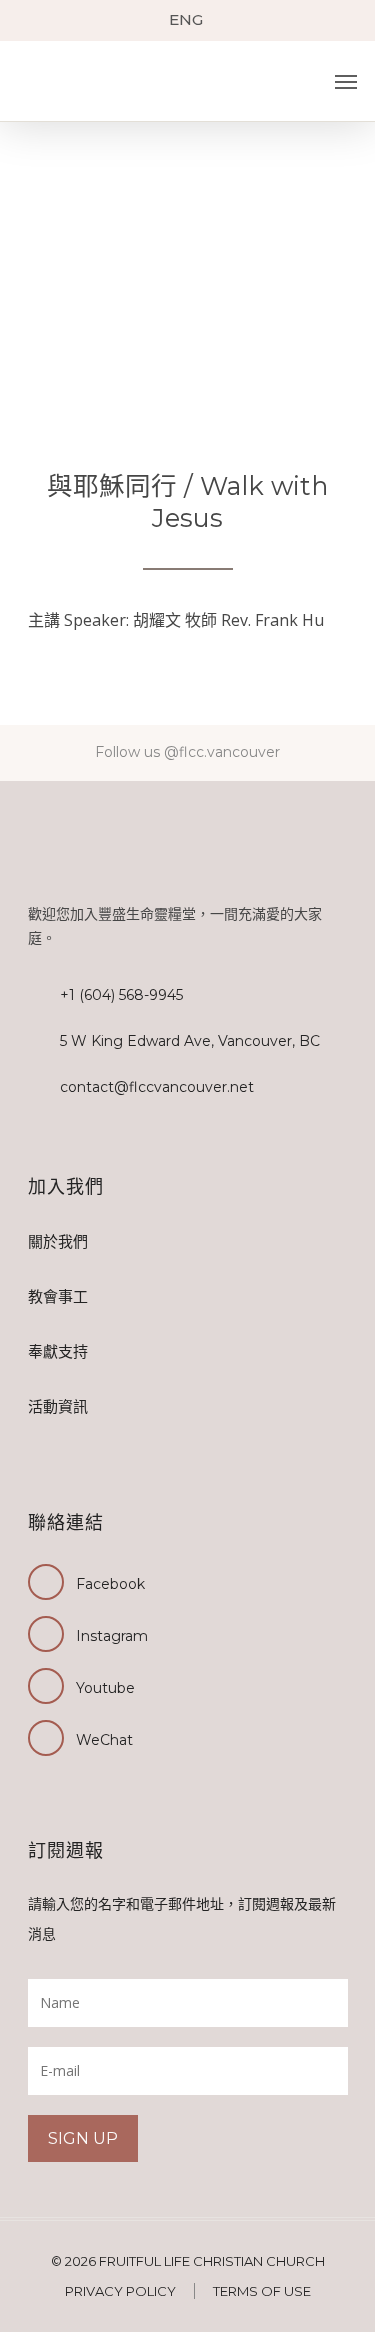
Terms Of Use (262, 2291)
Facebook (110, 1584)
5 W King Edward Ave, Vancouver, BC (190, 1041)
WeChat (104, 1740)
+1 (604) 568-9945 (121, 995)
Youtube (105, 1688)
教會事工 (58, 1296)
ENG (186, 19)
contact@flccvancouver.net (157, 1087)
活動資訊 (58, 1406)
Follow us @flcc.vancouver (187, 752)
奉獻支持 (58, 1351)
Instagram (112, 1636)
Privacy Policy (120, 2291)
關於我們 (58, 1241)
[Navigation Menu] (346, 82)
